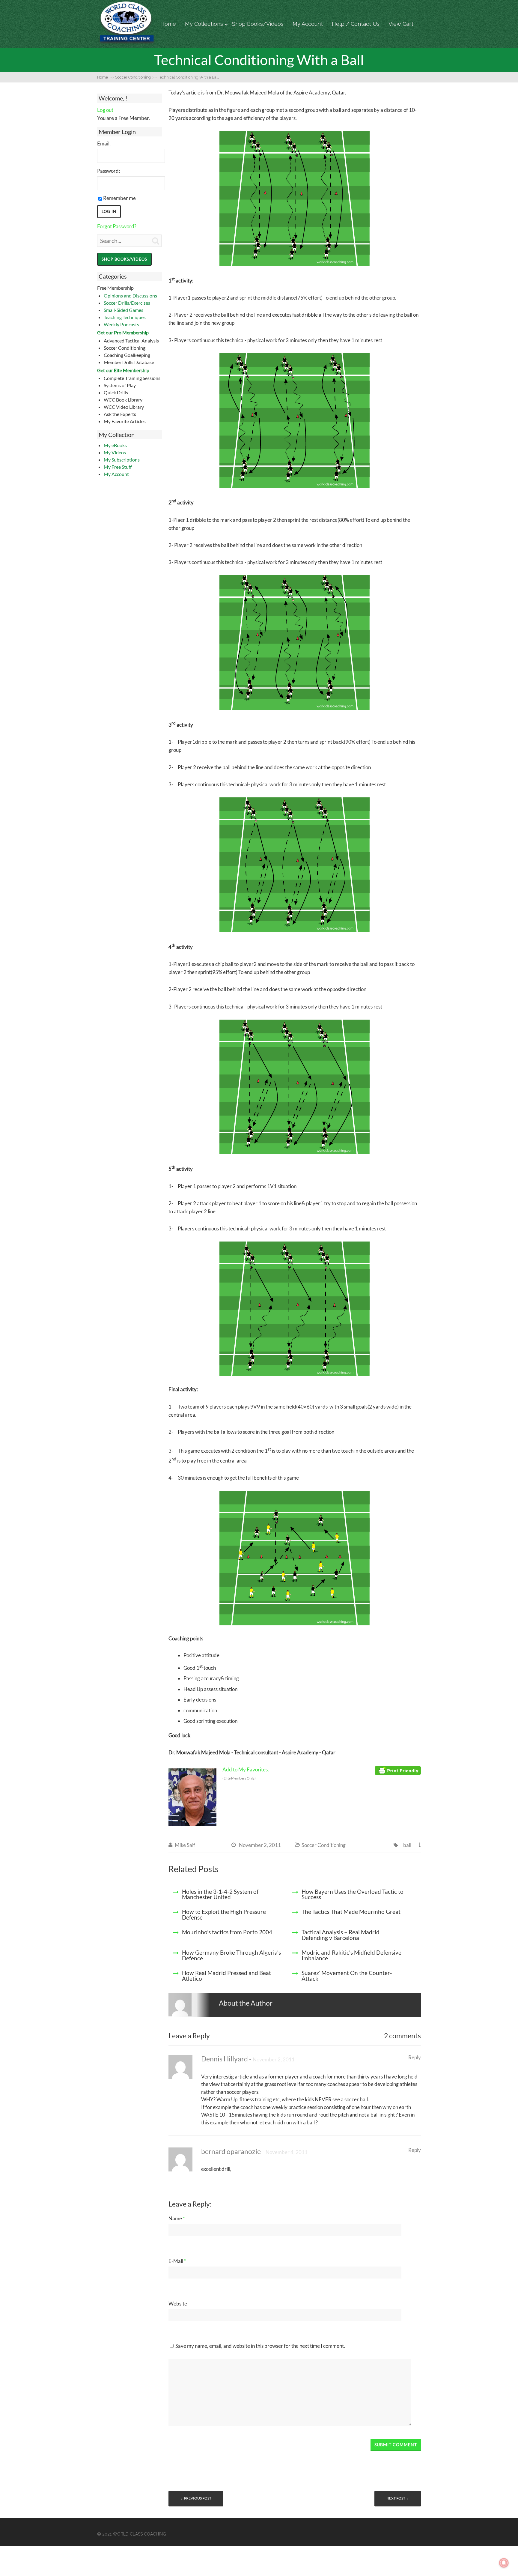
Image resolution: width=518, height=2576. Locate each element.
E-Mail (177, 2261)
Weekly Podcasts (121, 324)
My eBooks (115, 445)
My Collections (204, 24)
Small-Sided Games (124, 310)
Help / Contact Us (356, 24)
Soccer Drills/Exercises (127, 303)
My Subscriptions (122, 460)
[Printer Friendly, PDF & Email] (398, 1770)
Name (177, 2218)
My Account (308, 24)
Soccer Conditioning (324, 1845)
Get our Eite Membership (123, 370)
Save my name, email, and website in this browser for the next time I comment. (260, 2346)
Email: (104, 143)
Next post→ (398, 2498)
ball (407, 1845)
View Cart (401, 24)
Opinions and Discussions (130, 296)
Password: (109, 171)
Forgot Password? (117, 226)
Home (168, 24)
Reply (415, 2057)
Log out (105, 110)
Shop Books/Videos (258, 24)
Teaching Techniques (125, 317)
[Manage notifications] (504, 2563)
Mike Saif (185, 1845)
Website (178, 2304)
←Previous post (196, 2498)
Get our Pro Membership (123, 332)
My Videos (115, 452)
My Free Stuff (118, 467)
